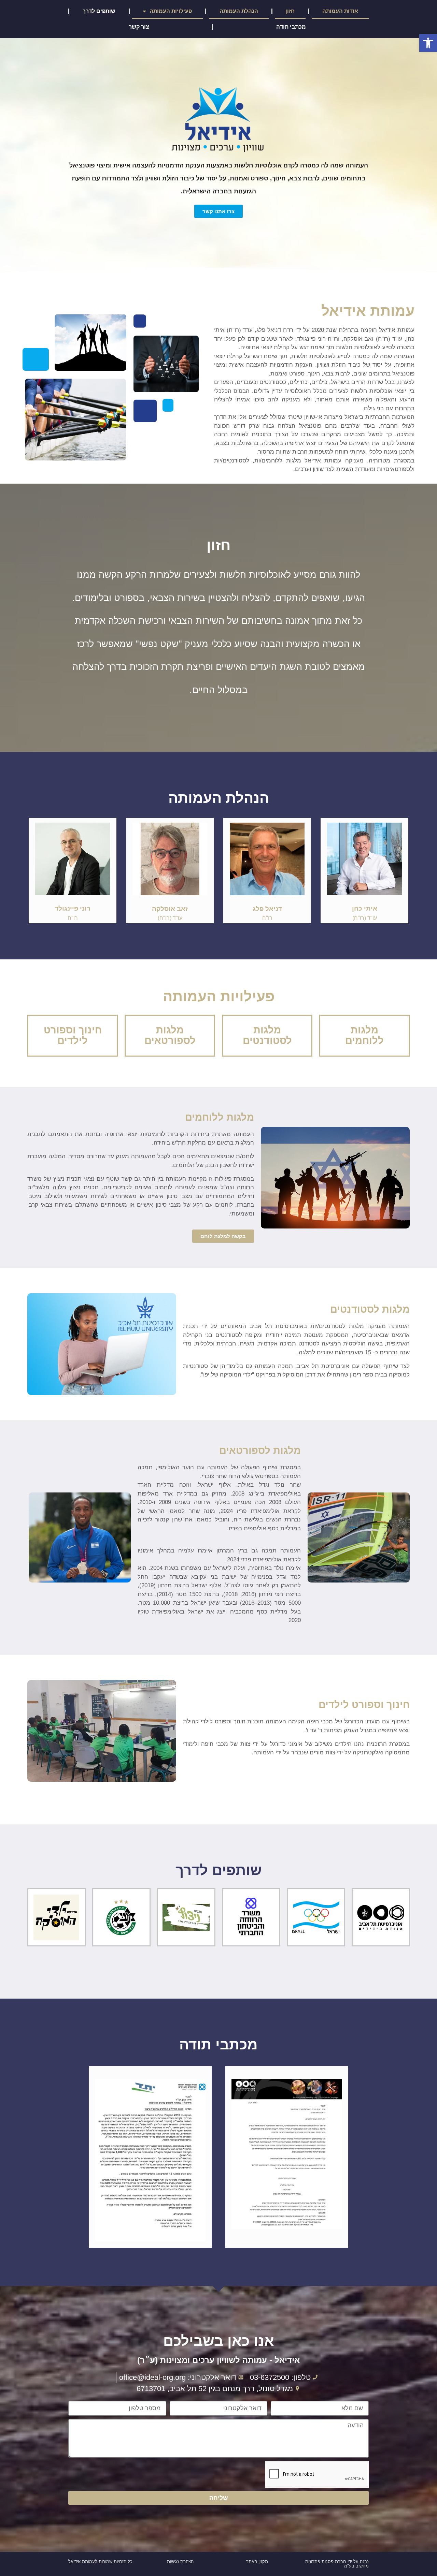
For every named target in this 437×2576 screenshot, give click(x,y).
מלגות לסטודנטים (267, 1035)
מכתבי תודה (291, 27)
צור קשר (139, 27)
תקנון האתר (257, 2562)
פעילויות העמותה (171, 11)
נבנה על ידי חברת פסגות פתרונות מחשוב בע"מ (337, 2564)
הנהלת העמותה (239, 11)
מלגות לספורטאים (170, 1035)
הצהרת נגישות (180, 2562)
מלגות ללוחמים (364, 1035)
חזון (290, 11)
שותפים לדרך (99, 11)
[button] (428, 43)
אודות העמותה (340, 11)
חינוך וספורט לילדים (73, 1035)
